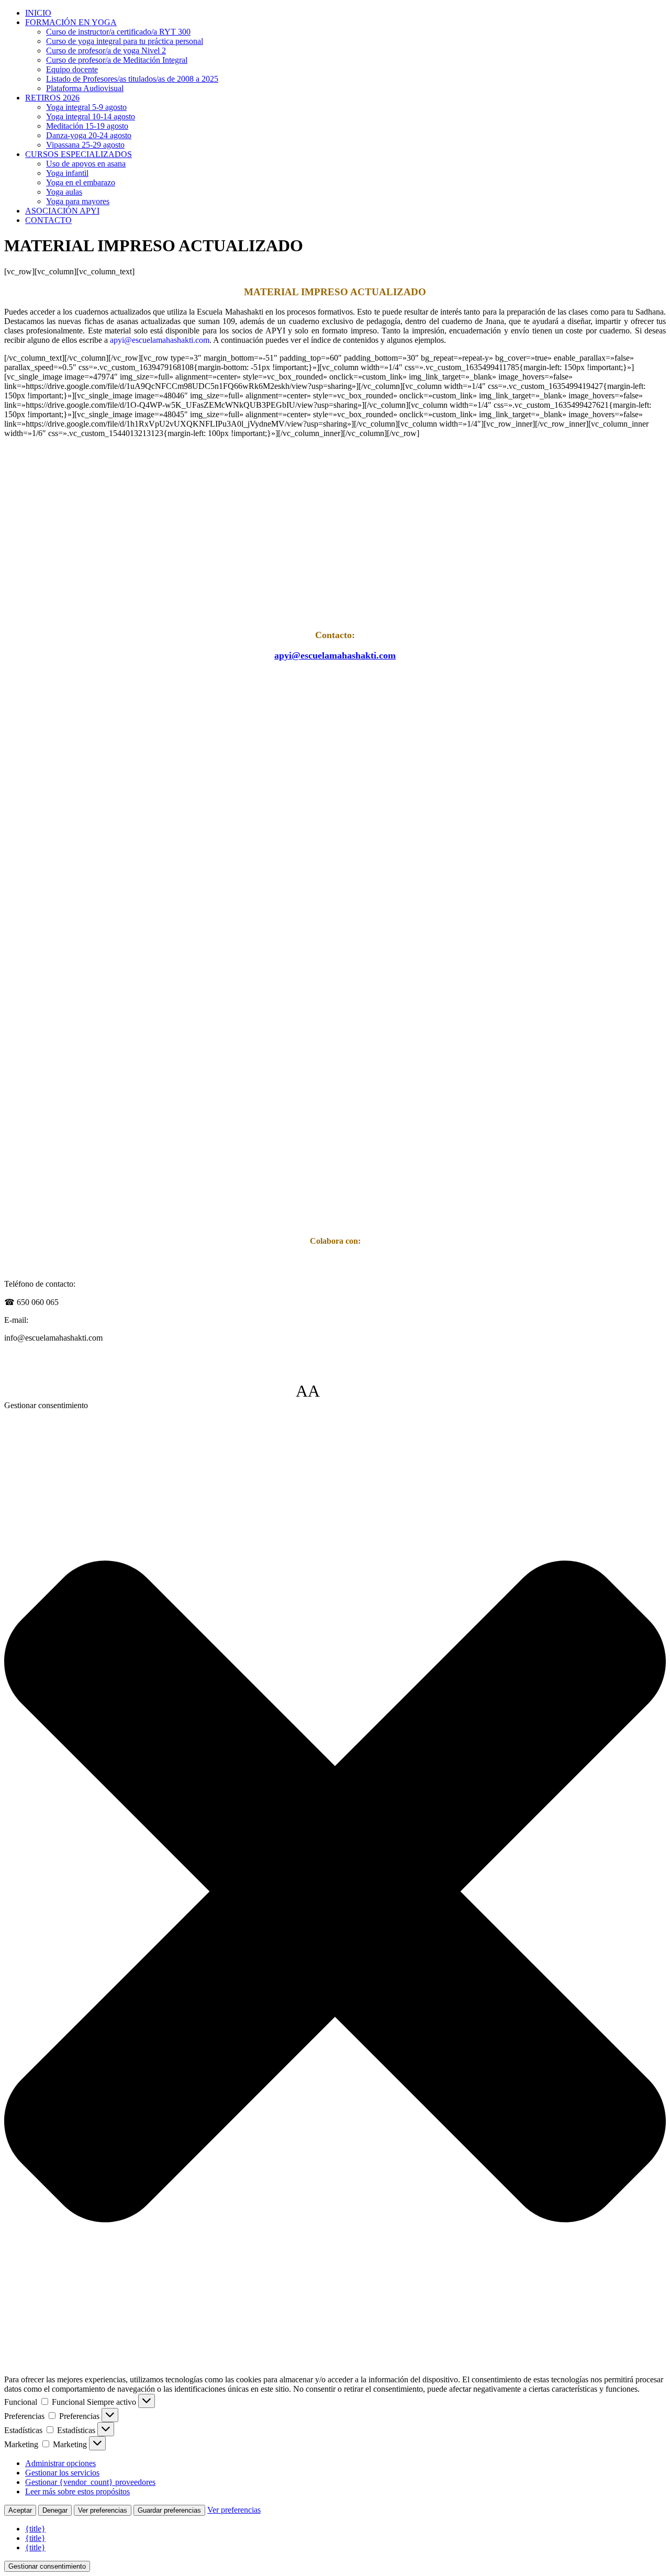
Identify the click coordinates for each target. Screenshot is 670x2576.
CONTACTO (48, 220)
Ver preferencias (103, 2510)
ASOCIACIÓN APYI (62, 211)
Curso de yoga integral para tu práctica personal (125, 41)
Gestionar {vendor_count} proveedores (90, 2482)
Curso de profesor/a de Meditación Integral (117, 60)
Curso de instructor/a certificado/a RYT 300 (118, 32)
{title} (35, 2529)
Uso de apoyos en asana (86, 164)
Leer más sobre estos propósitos (77, 2491)
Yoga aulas (64, 192)
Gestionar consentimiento (47, 2566)
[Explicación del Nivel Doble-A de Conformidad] (351, 1391)
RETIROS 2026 (52, 98)
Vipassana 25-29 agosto (85, 145)
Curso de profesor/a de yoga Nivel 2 (106, 51)
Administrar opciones (60, 2463)
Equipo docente (72, 69)
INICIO (38, 13)
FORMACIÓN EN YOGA (71, 22)
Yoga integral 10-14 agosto (91, 116)
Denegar (55, 2510)
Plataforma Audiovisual (85, 88)
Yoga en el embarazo (81, 182)
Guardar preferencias (169, 2510)
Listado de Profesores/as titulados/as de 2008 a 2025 (132, 79)
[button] (335, 1893)
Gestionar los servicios (62, 2473)
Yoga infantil (67, 173)
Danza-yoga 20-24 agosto (89, 135)
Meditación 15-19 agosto (87, 126)
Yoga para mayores (78, 201)
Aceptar (20, 2510)
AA (308, 1391)
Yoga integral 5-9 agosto (86, 107)
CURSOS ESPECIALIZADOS (79, 154)
